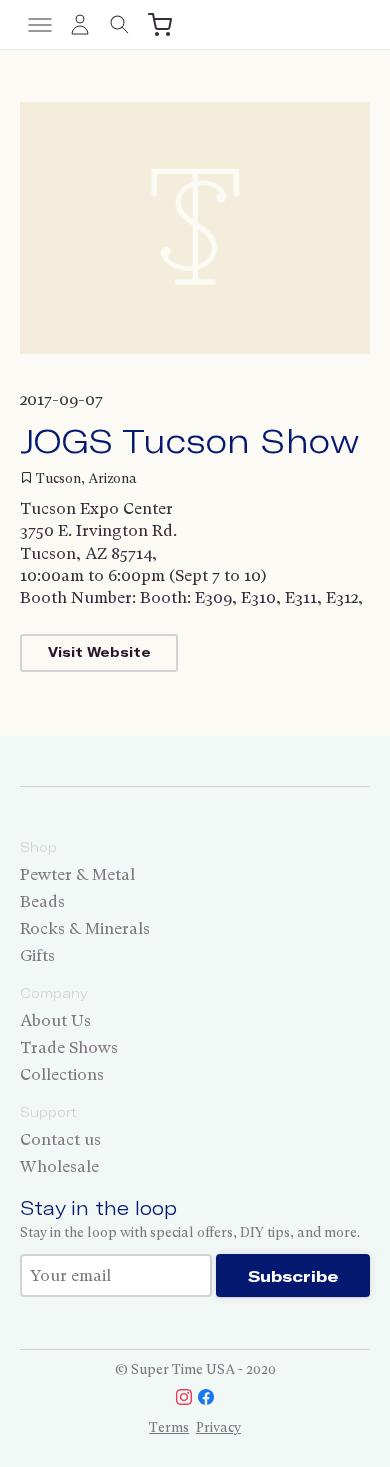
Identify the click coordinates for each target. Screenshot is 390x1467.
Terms (169, 1427)
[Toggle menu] (40, 25)
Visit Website (99, 652)
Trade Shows (69, 1047)
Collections (62, 1074)
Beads (42, 901)
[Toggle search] (120, 25)
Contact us (60, 1139)
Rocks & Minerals (85, 928)
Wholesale (59, 1166)
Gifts (37, 955)
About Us (55, 1020)
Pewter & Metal (77, 874)
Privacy (218, 1427)
